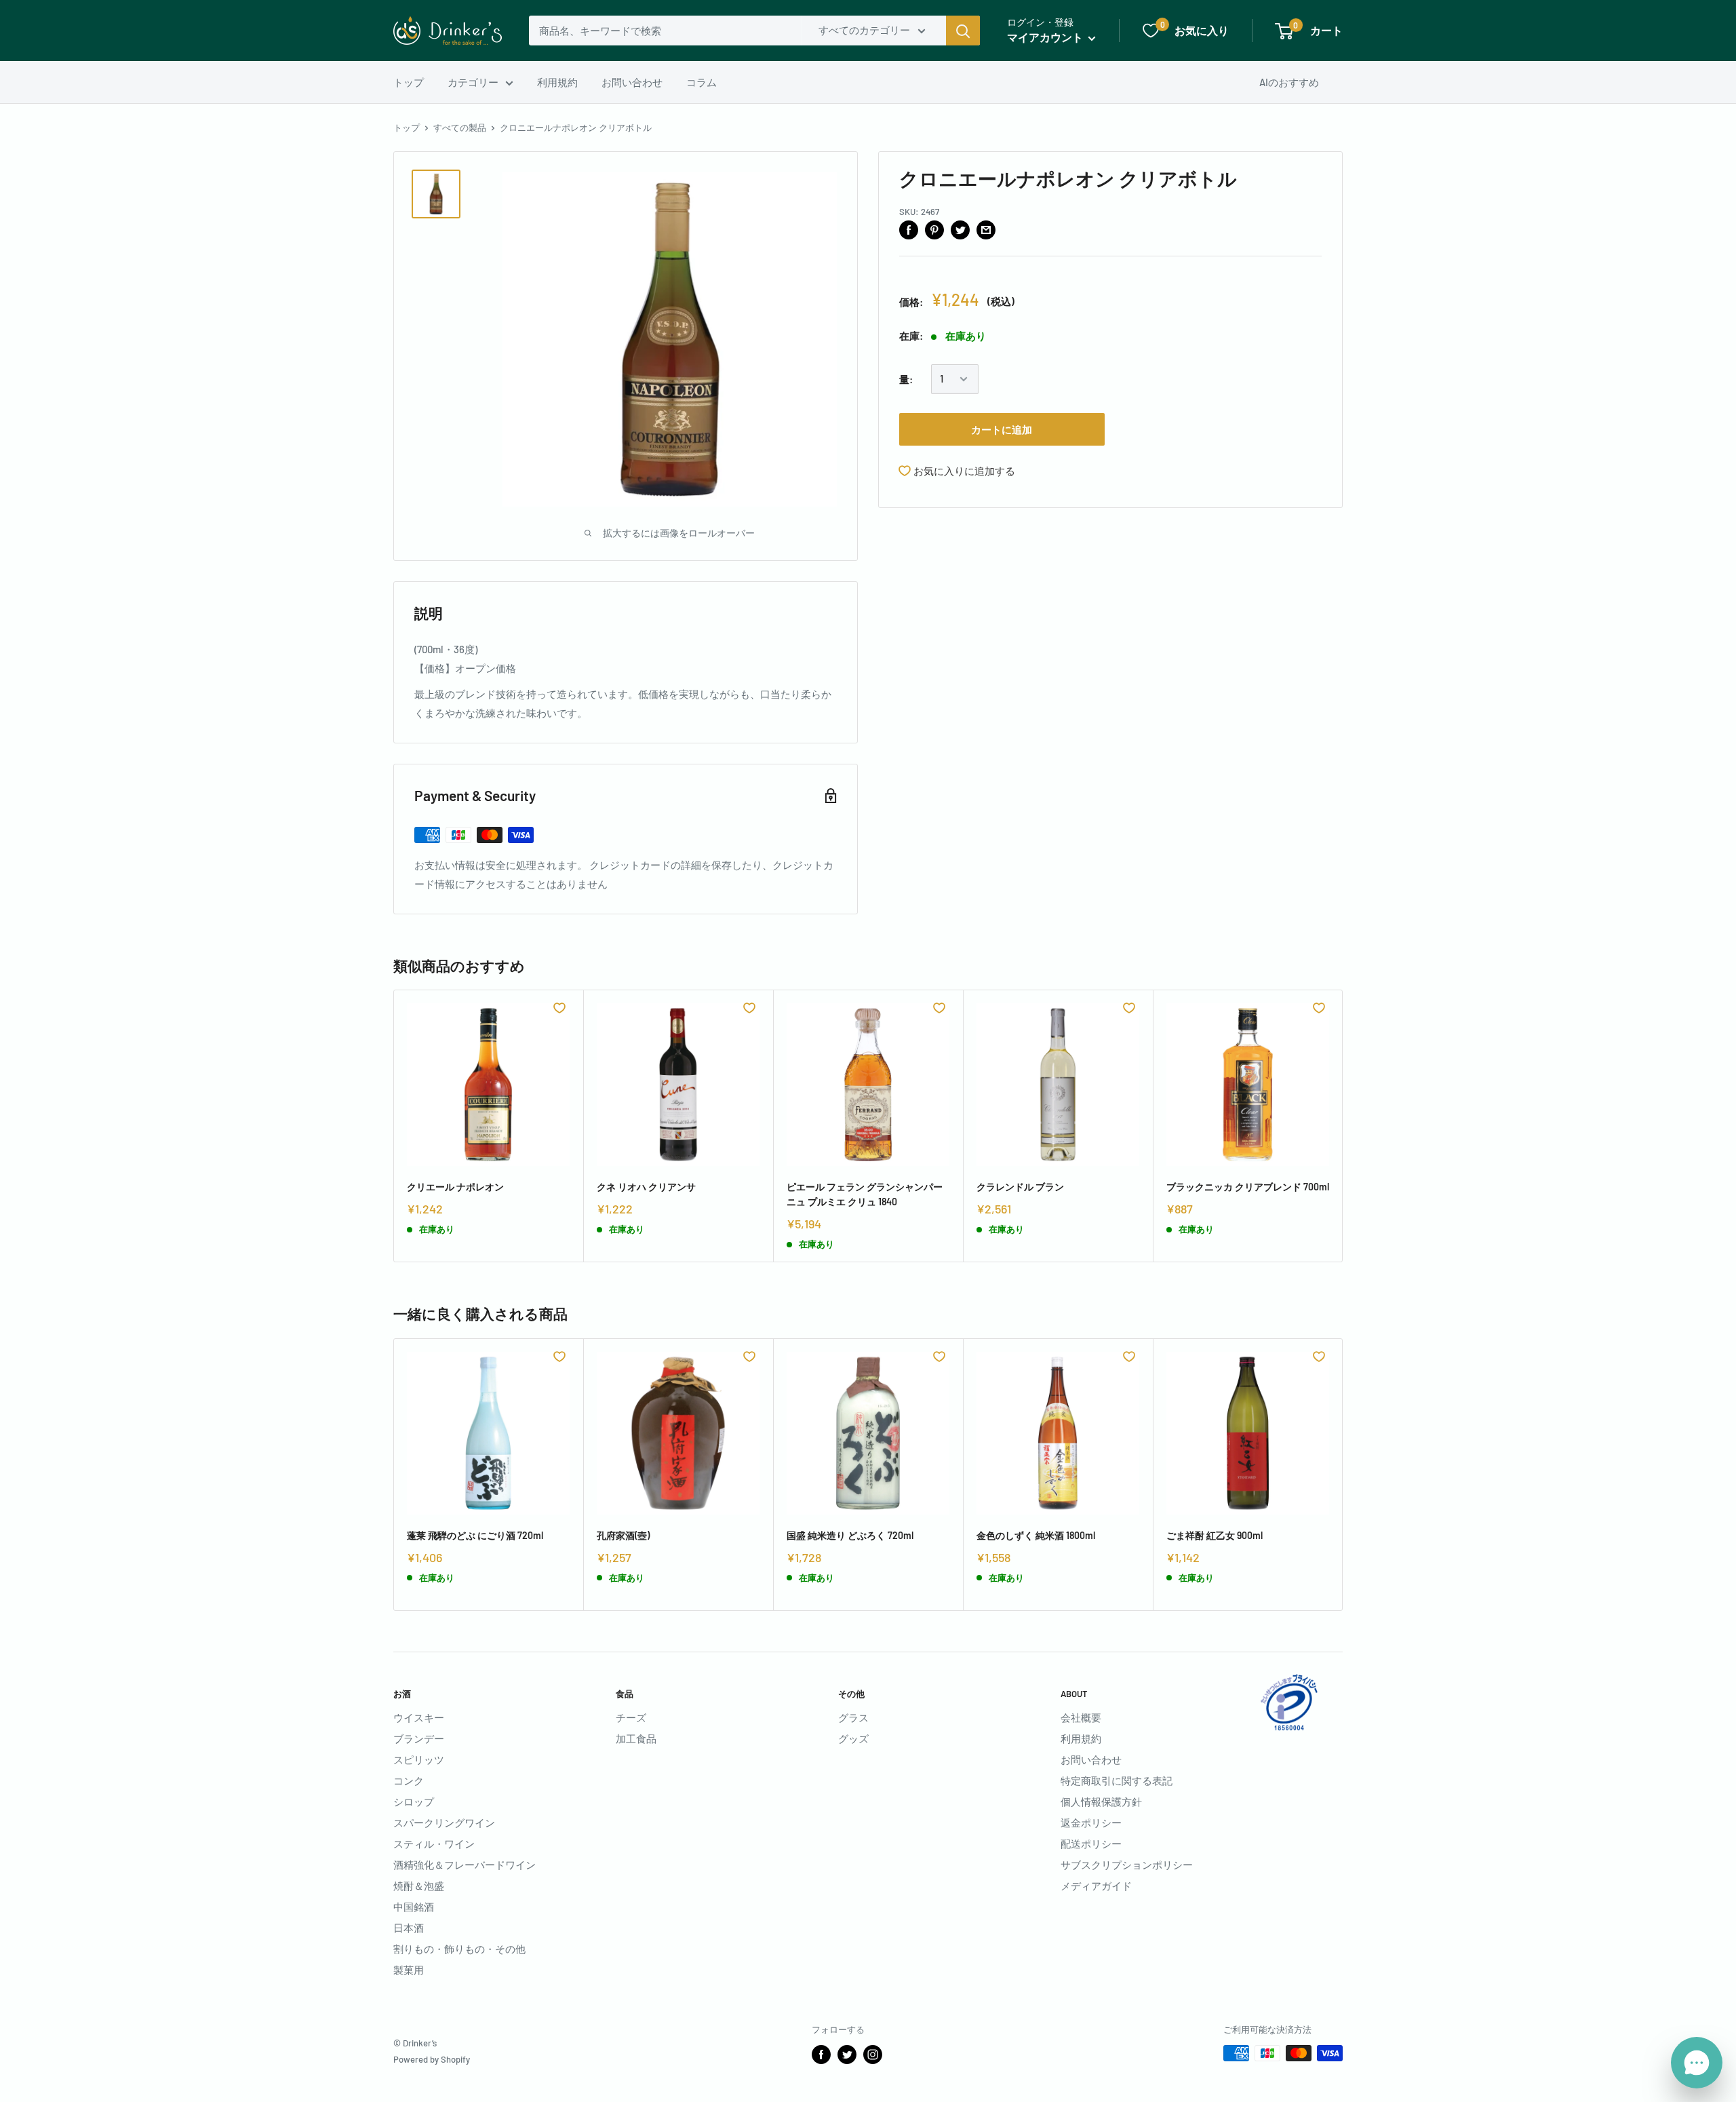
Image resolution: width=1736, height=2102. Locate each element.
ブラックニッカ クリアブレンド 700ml (1248, 1187)
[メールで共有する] (986, 229)
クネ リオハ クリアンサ (646, 1187)
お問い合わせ (632, 82)
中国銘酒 (414, 1907)
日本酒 (409, 1928)
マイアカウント (1046, 37)
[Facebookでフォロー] (821, 2055)
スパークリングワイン (444, 1823)
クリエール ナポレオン (455, 1187)
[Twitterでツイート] (960, 229)
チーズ (631, 1717)
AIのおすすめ (1289, 82)
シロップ (414, 1802)
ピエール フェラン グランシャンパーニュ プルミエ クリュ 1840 (865, 1194)
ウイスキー (419, 1717)
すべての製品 (460, 128)
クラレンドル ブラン (1020, 1187)
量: (906, 379)
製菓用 (409, 1970)
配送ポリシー (1091, 1844)
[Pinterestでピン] (934, 229)
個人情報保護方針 (1101, 1802)
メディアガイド (1096, 1886)
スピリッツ (419, 1759)
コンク (409, 1780)
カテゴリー (473, 82)
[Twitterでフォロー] (847, 2055)
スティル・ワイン (434, 1844)
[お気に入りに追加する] (559, 1008)
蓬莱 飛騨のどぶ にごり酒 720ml (475, 1535)
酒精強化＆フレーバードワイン (465, 1865)
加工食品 (636, 1738)
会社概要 (1081, 1717)
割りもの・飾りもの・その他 (459, 1949)
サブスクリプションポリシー (1127, 1865)
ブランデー (419, 1738)
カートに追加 (1002, 429)
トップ (409, 82)
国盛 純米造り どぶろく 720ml (850, 1535)
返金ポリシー (1091, 1823)
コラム (702, 82)
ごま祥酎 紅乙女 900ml (1215, 1535)
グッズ (853, 1738)
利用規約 (557, 82)
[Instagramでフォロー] (873, 2055)
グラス (853, 1717)
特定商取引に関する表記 (1117, 1780)
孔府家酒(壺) (623, 1535)
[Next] (1343, 1126)
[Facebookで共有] (909, 229)
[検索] (963, 31)
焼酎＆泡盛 (419, 1886)
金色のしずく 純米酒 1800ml (1036, 1535)
